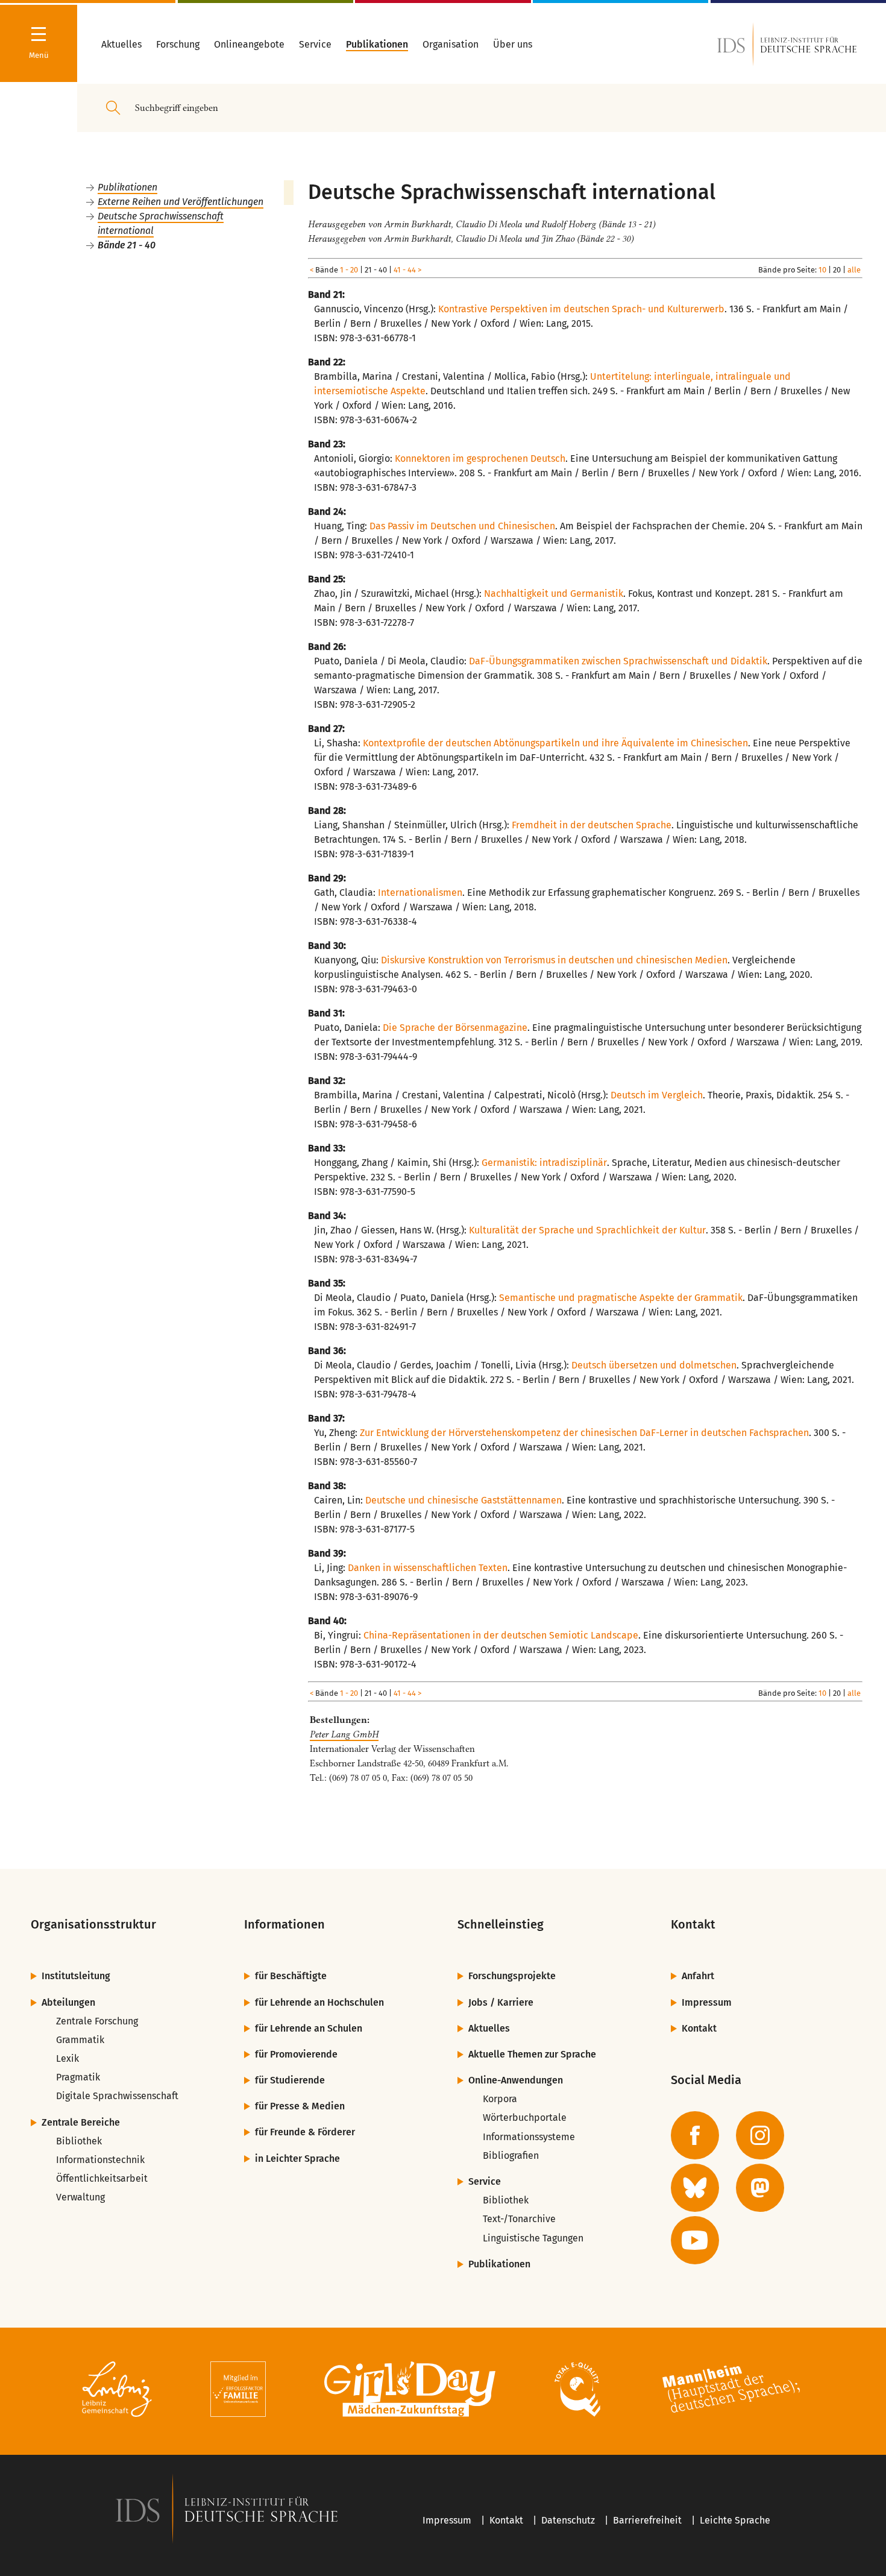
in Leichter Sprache (297, 2159)
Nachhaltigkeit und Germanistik (554, 594)
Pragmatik (78, 2077)
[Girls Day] (410, 2391)
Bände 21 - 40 (127, 245)
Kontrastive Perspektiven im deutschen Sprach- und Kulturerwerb (581, 309)
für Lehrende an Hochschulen (319, 2002)
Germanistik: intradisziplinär (544, 1163)
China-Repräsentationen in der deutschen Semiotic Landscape (501, 1635)
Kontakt (699, 2028)
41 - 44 (405, 270)
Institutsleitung (76, 1976)
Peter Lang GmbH (344, 1734)
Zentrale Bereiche (81, 2122)
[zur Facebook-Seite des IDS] (695, 2135)
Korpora (500, 2099)
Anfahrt (698, 1976)
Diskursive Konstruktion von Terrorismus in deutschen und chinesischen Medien (554, 960)
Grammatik (80, 2040)
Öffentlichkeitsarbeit (102, 2178)
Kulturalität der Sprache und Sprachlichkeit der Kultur (587, 1230)
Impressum (707, 2002)
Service (485, 2181)
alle (854, 270)
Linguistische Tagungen (533, 2238)
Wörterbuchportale (525, 2118)
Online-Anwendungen (516, 2080)
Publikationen (127, 187)
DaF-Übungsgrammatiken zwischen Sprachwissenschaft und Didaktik (618, 661)
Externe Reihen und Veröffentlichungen (181, 202)
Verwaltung (80, 2197)
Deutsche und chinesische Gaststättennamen (463, 1500)
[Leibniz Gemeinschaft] (117, 2391)
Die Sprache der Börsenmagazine (455, 1028)
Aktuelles (489, 2028)
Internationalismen (420, 893)
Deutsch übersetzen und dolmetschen (654, 1365)
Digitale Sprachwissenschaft (117, 2096)
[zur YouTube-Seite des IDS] (695, 2240)
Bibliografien (511, 2156)
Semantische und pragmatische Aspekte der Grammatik (621, 1298)
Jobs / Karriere (501, 2002)
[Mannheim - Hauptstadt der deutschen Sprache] (731, 2391)
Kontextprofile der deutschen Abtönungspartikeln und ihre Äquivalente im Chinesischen (555, 743)
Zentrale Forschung (97, 2021)
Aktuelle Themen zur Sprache (532, 2054)
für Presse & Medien (300, 2106)
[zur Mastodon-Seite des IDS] (760, 2188)
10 (822, 270)
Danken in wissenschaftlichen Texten (428, 1568)
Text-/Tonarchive (519, 2219)
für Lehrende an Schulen (309, 2028)
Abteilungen (68, 2002)
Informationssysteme (529, 2137)
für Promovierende (296, 2054)
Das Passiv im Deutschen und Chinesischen (462, 526)
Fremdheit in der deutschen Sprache (592, 825)
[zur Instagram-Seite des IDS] (760, 2135)
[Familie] (238, 2391)
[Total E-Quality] (577, 2391)
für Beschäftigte (291, 1976)
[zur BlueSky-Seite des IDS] (695, 2188)
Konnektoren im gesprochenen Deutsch (480, 458)
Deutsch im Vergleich (657, 1095)
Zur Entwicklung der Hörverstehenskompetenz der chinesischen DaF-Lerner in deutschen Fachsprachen (584, 1433)
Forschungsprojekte (512, 1976)
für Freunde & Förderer (305, 2132)
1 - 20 (349, 270)
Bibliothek (79, 2141)
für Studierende (290, 2080)
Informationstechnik (100, 2160)
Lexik (68, 2058)
